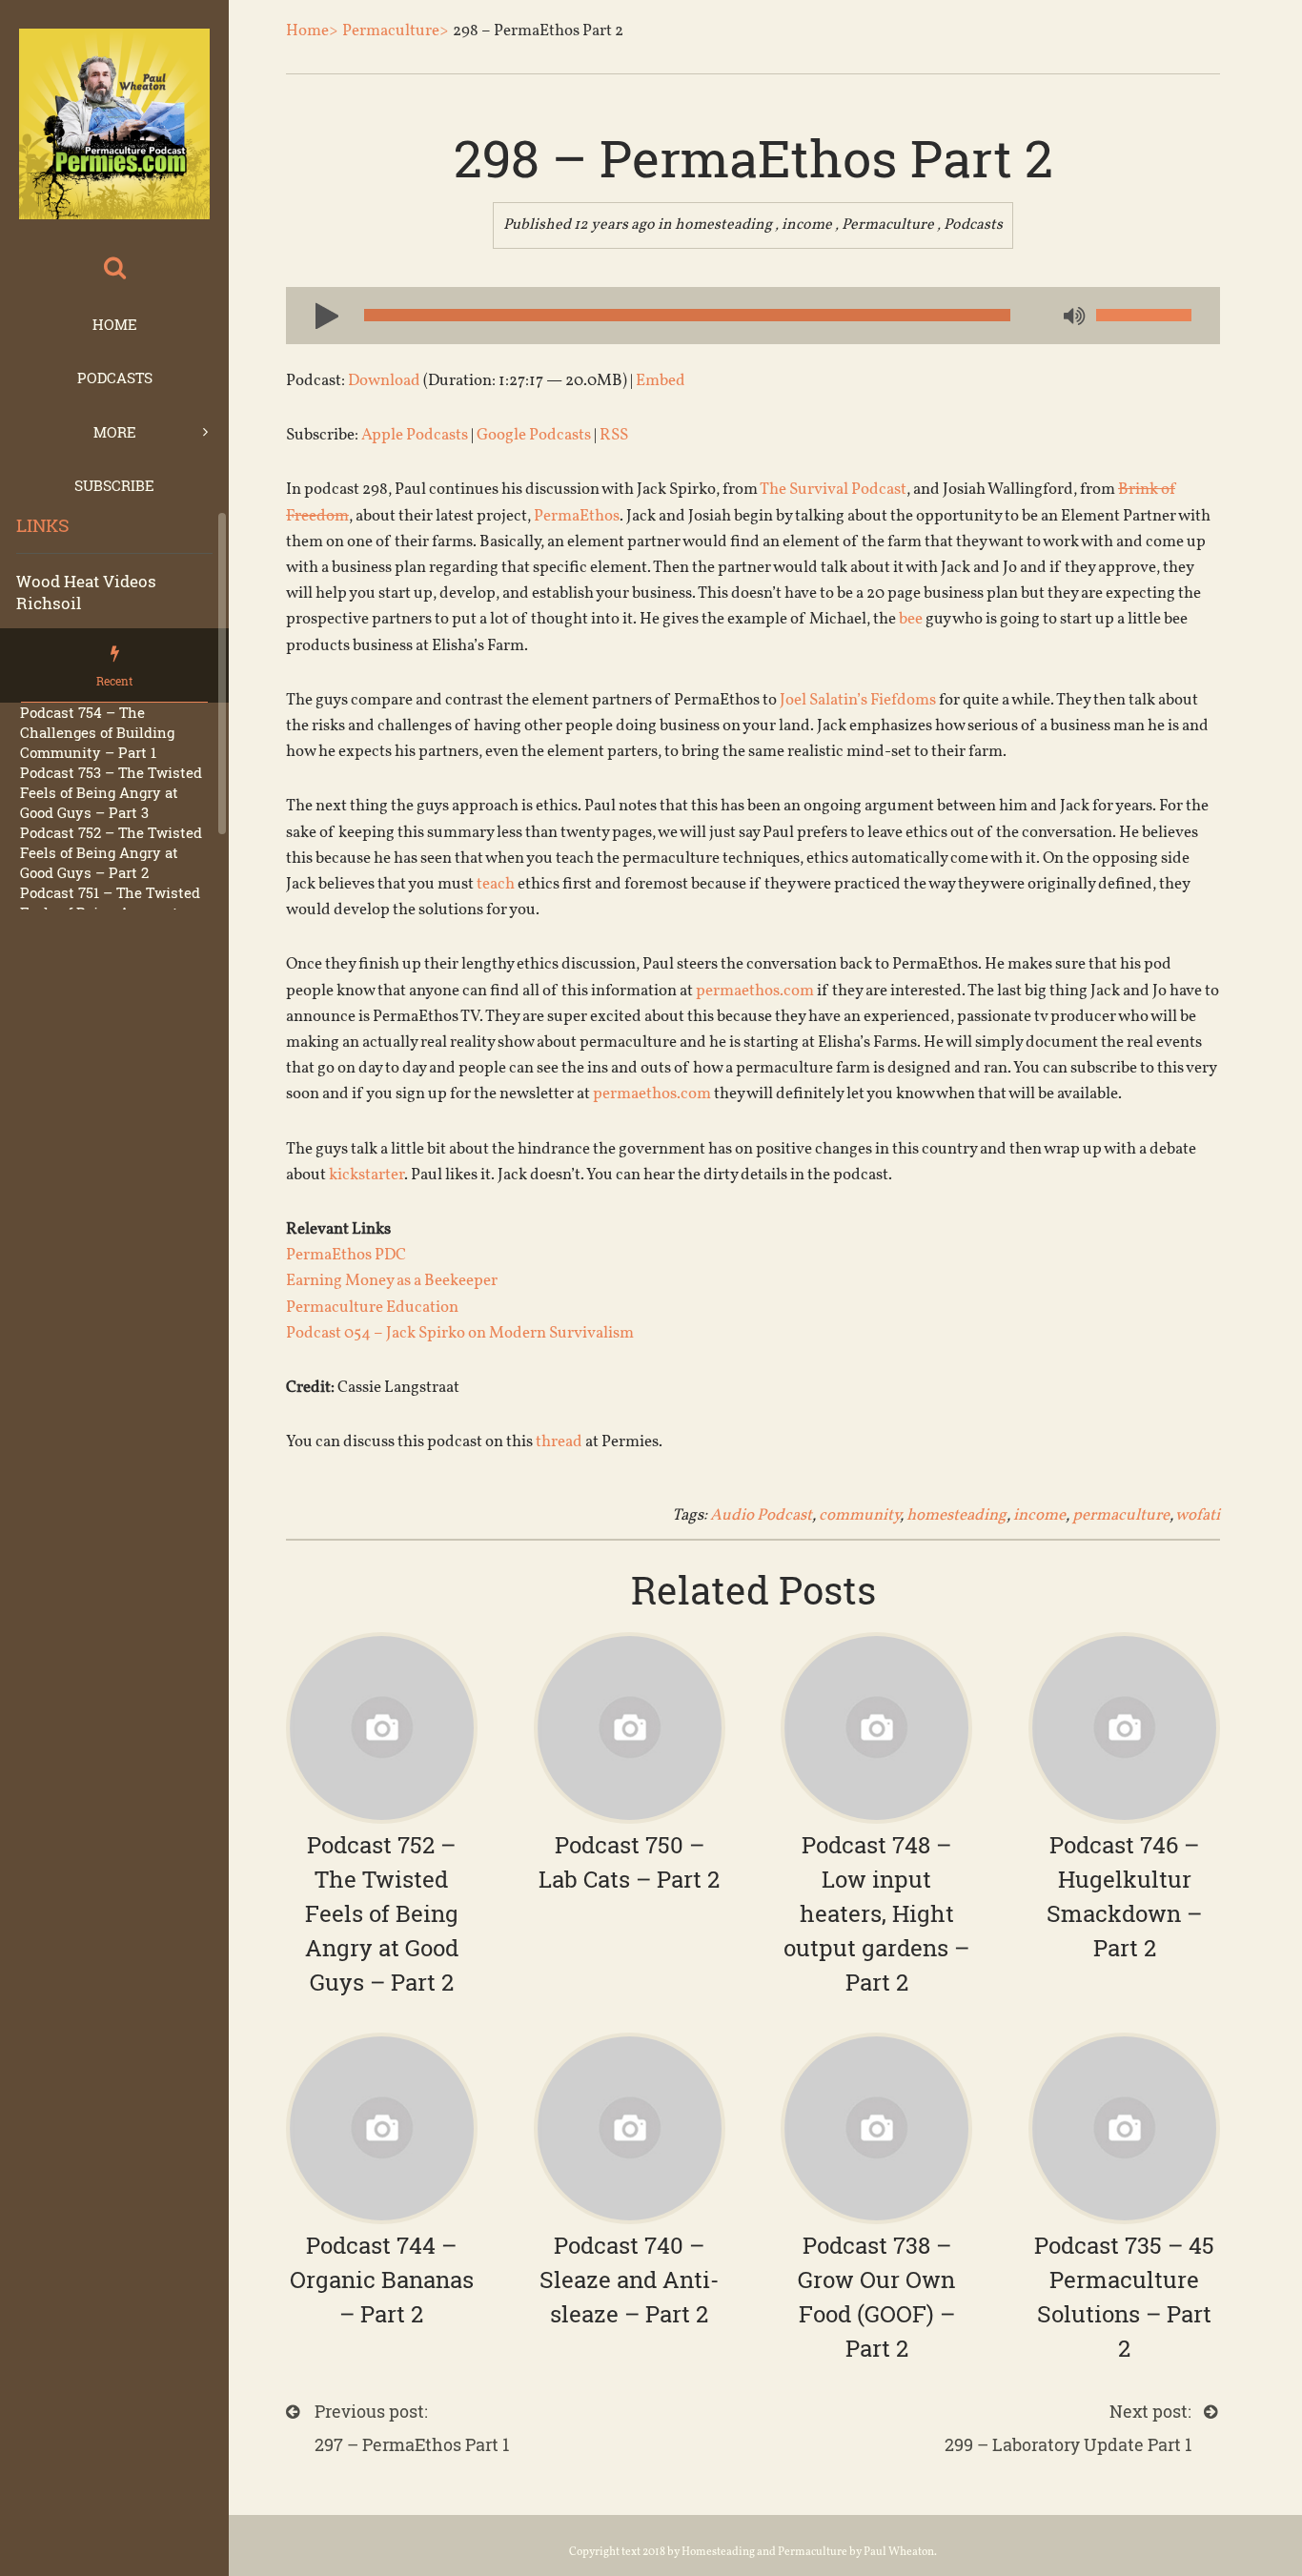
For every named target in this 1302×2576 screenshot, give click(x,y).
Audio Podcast (761, 1515)
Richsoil (49, 603)
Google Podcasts (534, 435)
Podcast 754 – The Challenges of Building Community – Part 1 (97, 732)
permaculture (1121, 1515)
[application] (753, 316)
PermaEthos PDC (346, 1255)
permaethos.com (755, 991)
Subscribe (114, 485)
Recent (114, 681)
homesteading (723, 225)
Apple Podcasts (415, 435)
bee (911, 619)
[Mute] (1072, 317)
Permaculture (888, 225)
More (115, 432)
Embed (661, 381)
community (859, 1515)
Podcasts (115, 378)
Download (384, 381)
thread (559, 1442)
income (807, 225)
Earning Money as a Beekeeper (392, 1281)
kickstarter (366, 1175)
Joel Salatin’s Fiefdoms (858, 700)
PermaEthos (577, 516)
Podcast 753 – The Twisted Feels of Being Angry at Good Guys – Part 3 (111, 792)
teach (496, 884)
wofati (1198, 1515)
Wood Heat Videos (86, 581)
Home (115, 324)
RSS (614, 435)
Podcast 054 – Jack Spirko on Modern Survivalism (460, 1333)
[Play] (319, 315)
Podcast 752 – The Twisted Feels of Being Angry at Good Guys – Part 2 (111, 852)
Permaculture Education (372, 1308)
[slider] (1144, 315)
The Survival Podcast (833, 490)
